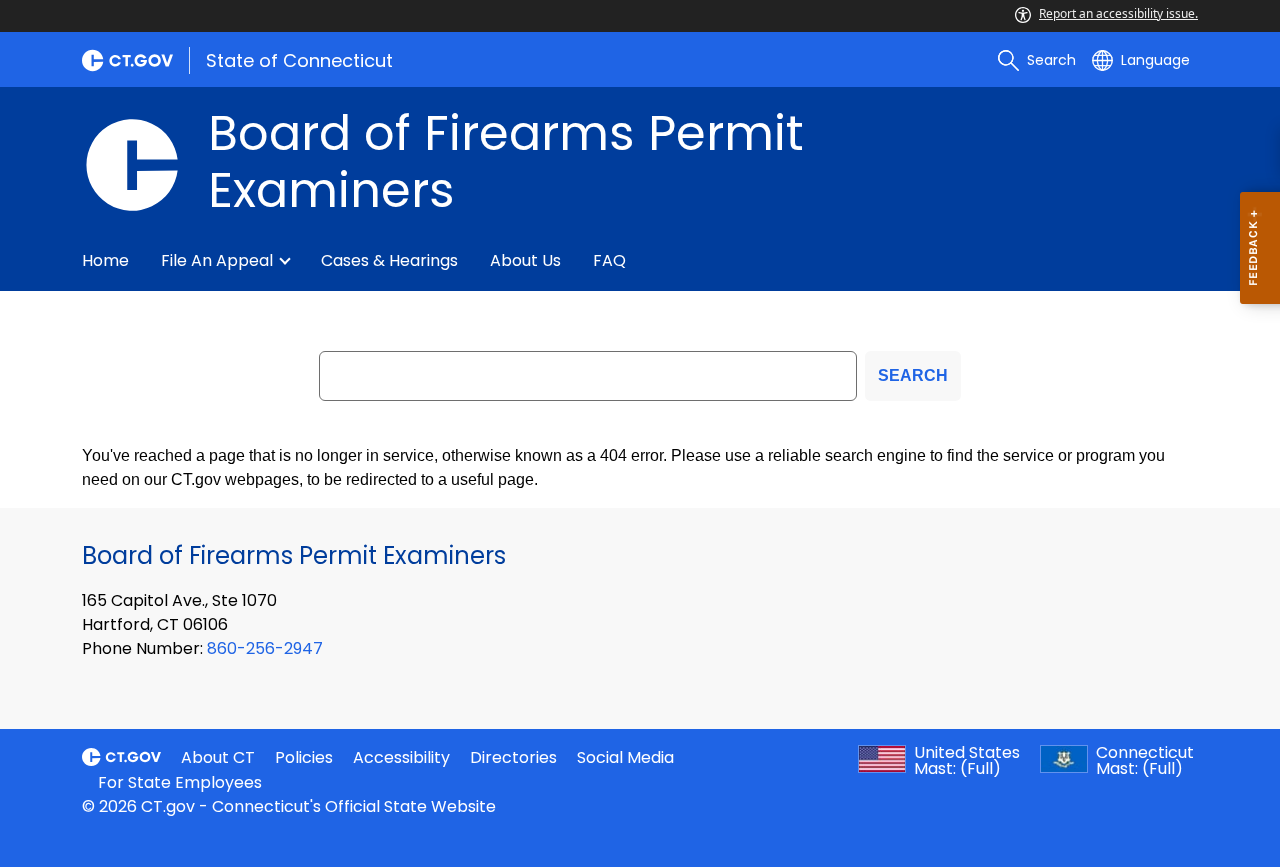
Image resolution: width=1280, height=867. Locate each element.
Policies (304, 757)
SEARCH (913, 375)
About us (525, 260)
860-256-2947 (265, 648)
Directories (513, 757)
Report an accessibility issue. (1118, 13)
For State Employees (180, 782)
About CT (218, 757)
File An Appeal (217, 260)
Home (105, 260)
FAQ (609, 260)
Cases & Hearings (389, 260)
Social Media (625, 757)
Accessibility (401, 757)
